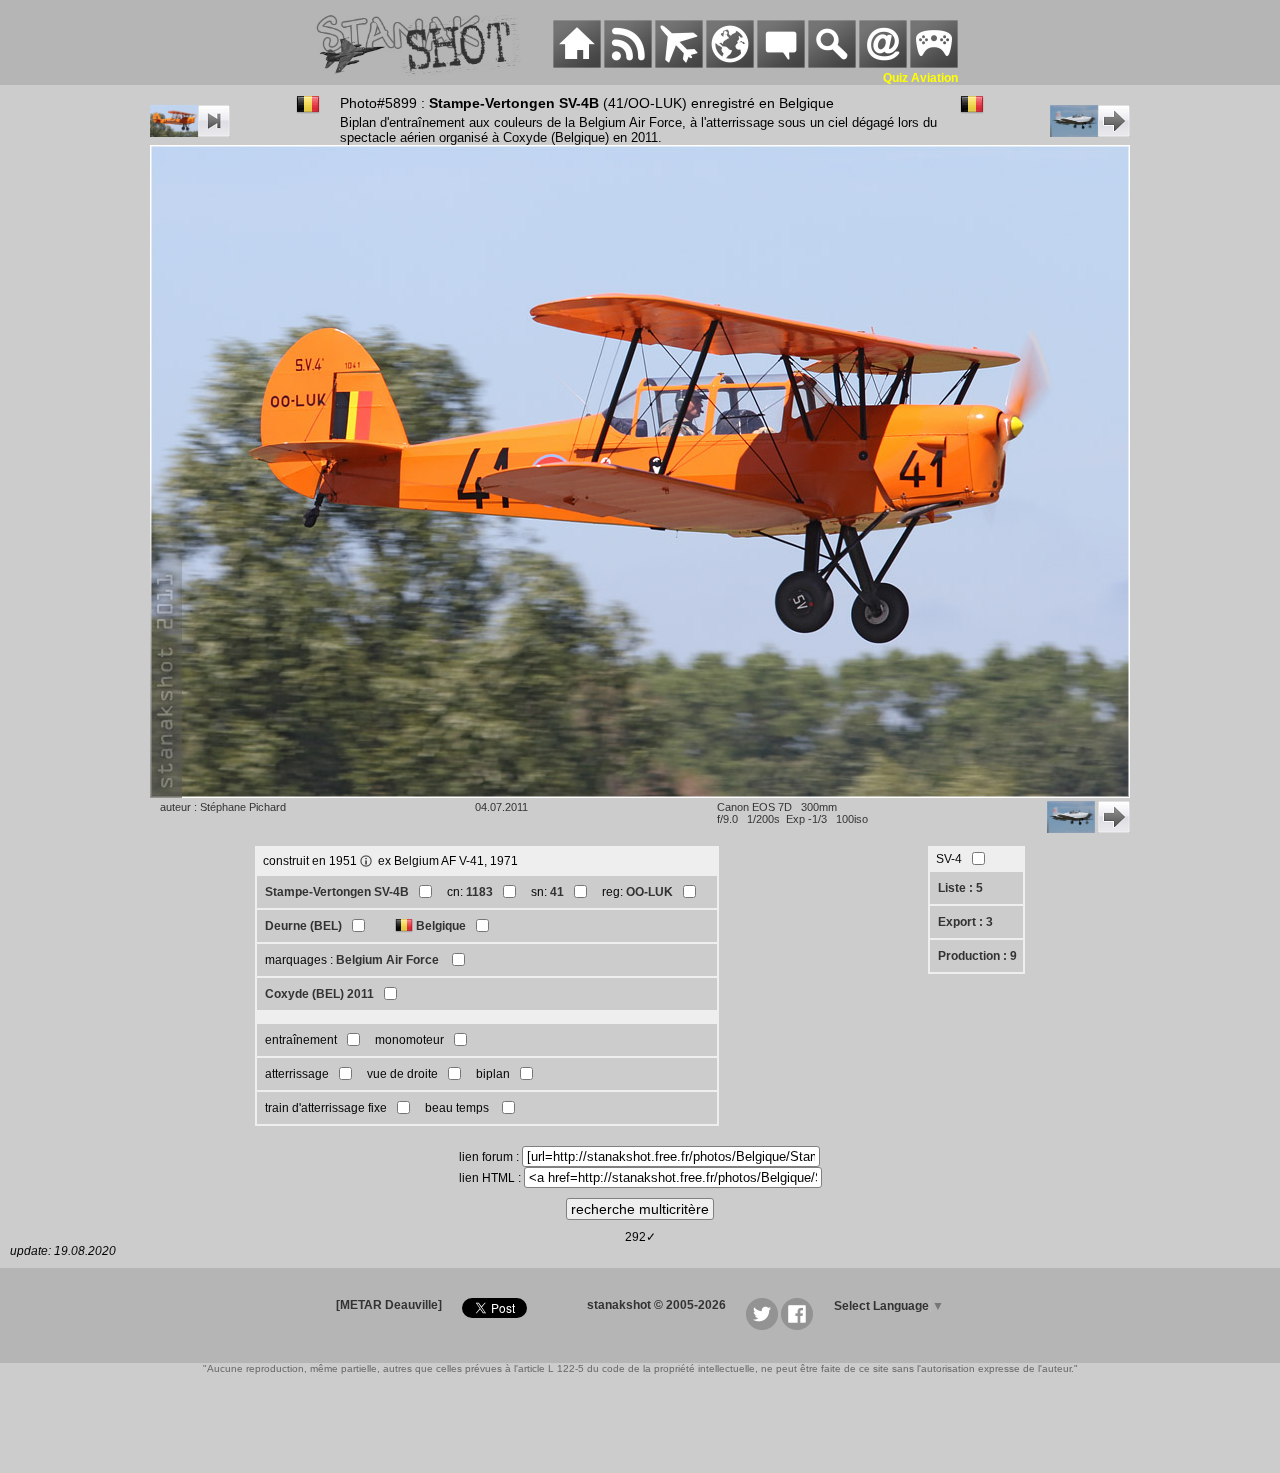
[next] (1090, 133)
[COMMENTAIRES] (781, 64)
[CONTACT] (883, 64)
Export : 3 (965, 922)
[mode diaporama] (190, 133)
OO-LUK (649, 892)
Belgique (441, 926)
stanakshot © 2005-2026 (656, 1305)
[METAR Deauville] (389, 1305)
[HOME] (577, 64)
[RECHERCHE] (832, 64)
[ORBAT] (679, 64)
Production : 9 (977, 956)
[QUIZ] (934, 64)
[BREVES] (628, 64)
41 (557, 892)
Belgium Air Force (389, 960)
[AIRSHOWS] (730, 64)
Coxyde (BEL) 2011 (319, 994)
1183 (479, 892)
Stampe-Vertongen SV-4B (337, 892)
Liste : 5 (960, 888)
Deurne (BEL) (303, 926)
